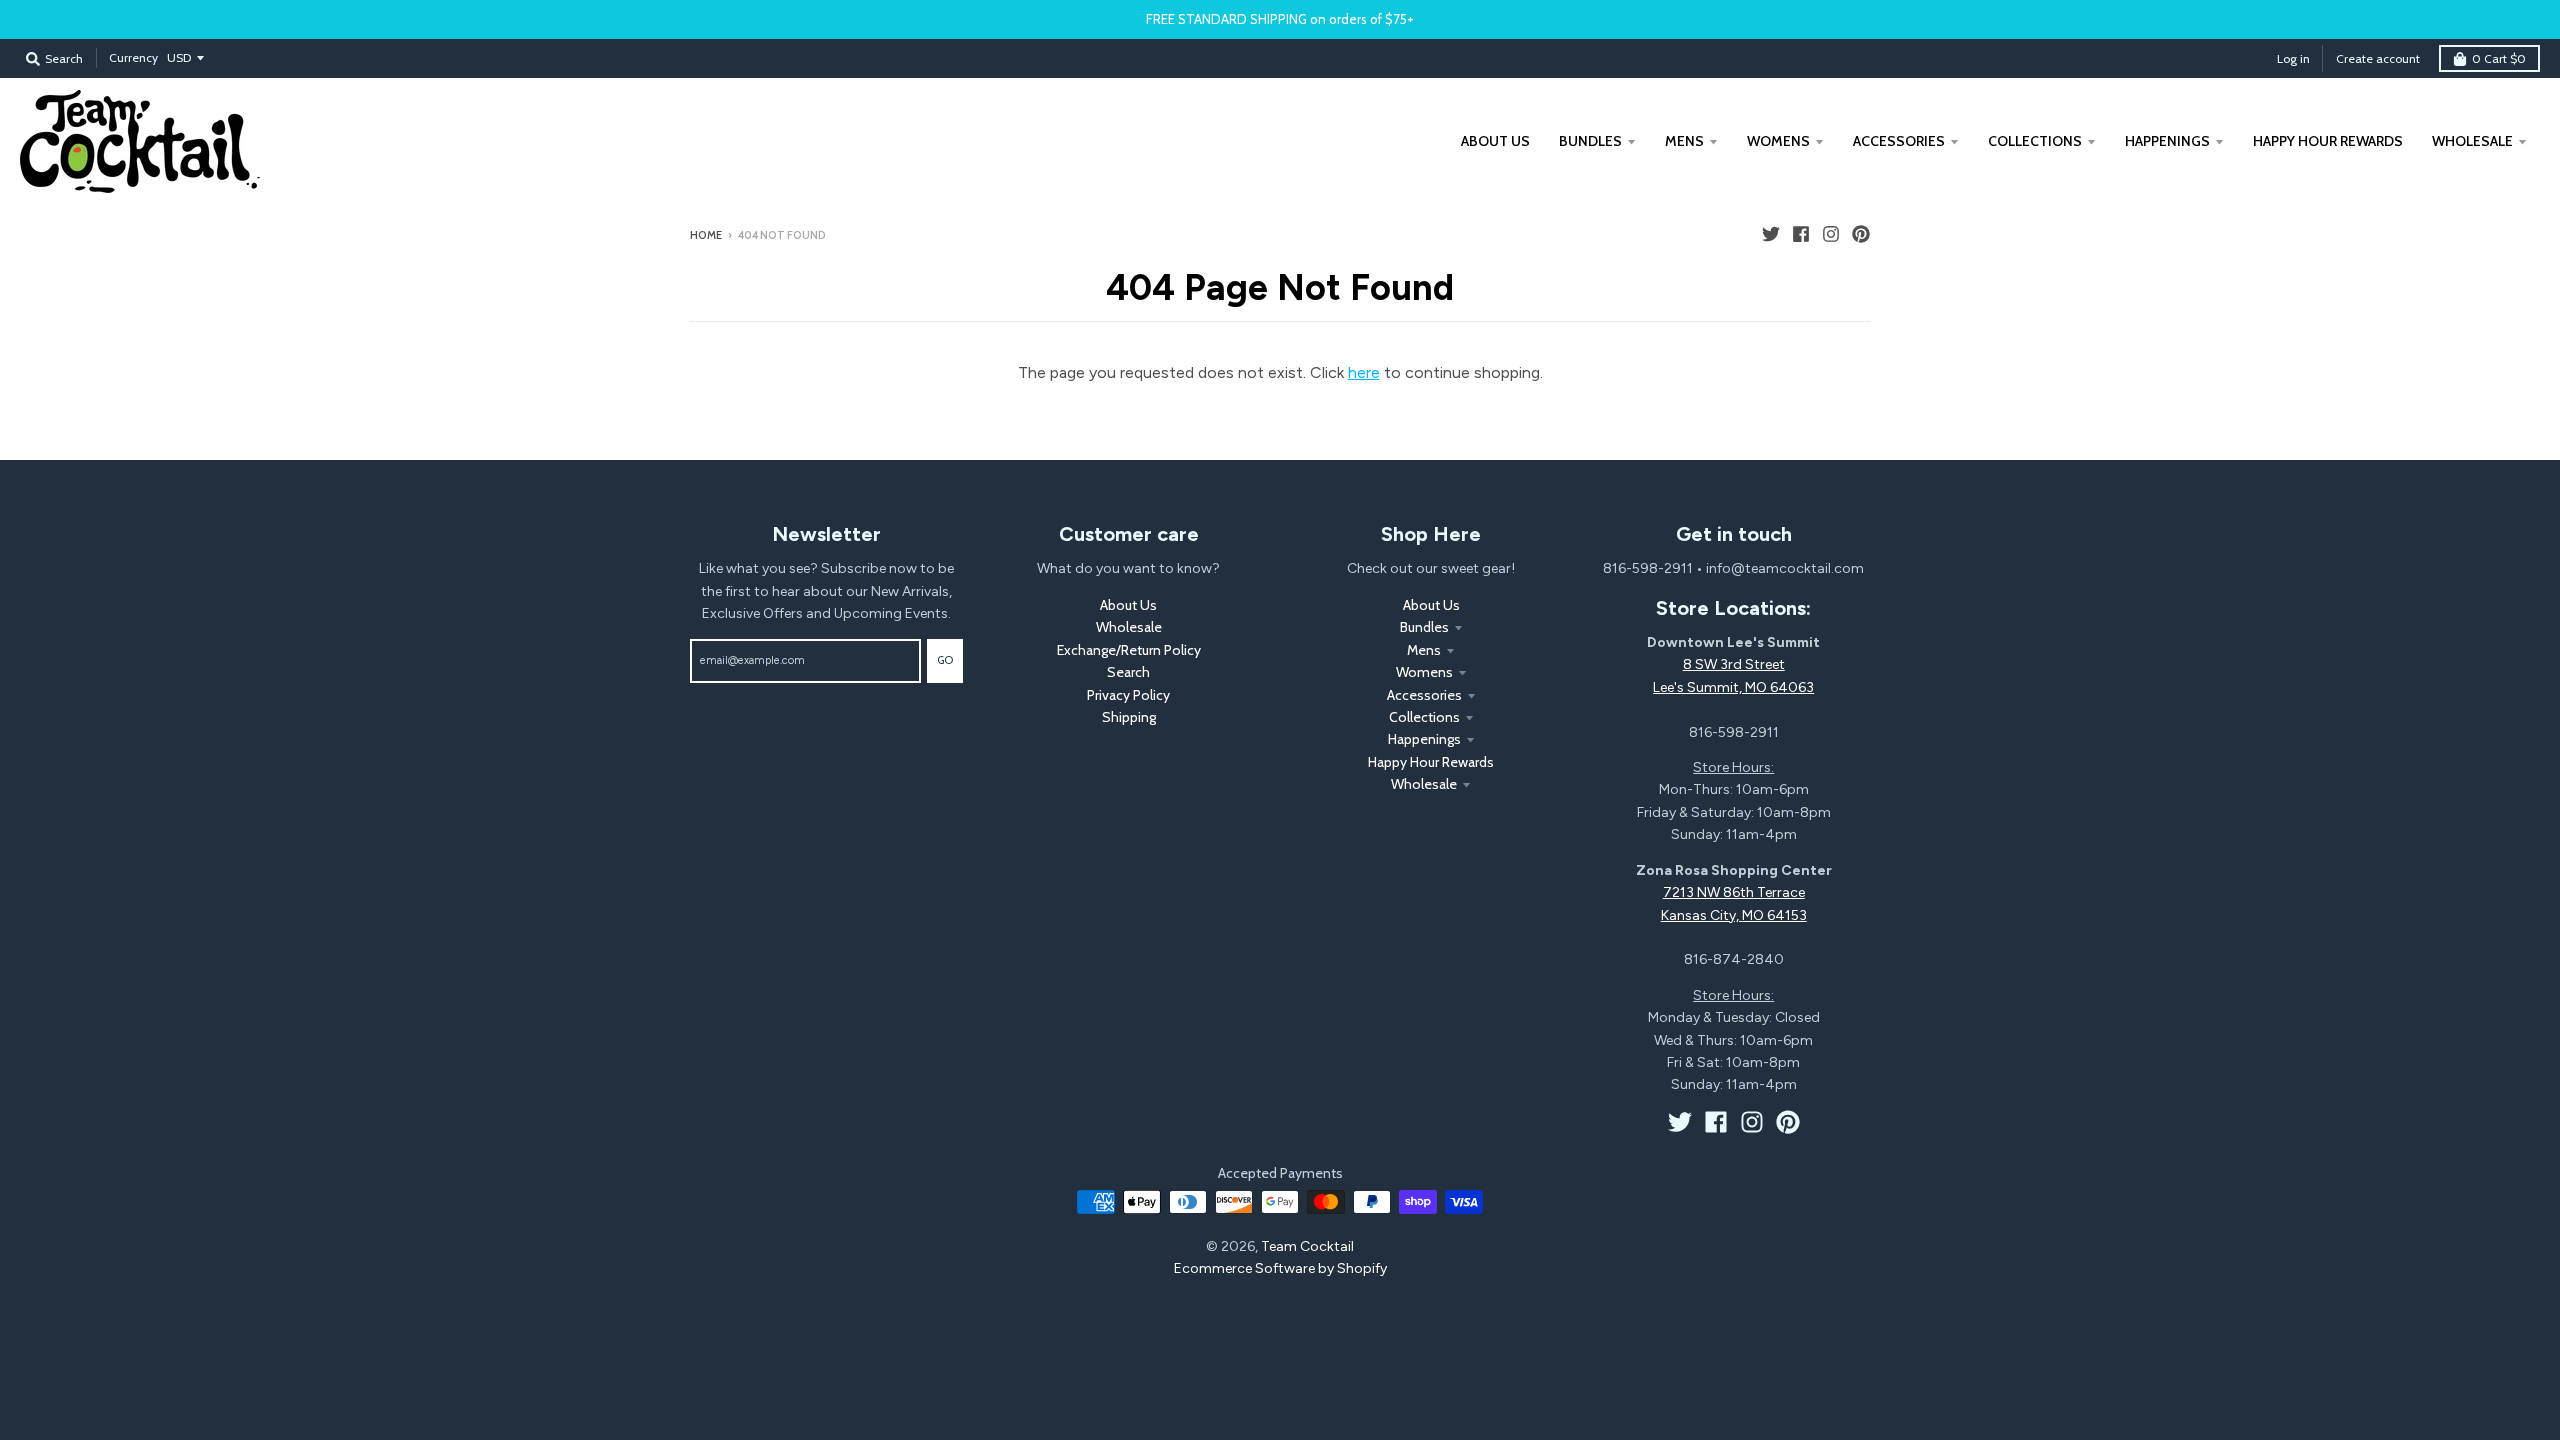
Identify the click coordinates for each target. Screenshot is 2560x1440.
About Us (1128, 605)
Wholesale (1129, 627)
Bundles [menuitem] (1590, 141)
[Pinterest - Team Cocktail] (1861, 234)
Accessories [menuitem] (1899, 141)
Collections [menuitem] (2035, 141)
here (1364, 372)
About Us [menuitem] (1495, 141)
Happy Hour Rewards (1431, 762)
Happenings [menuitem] (2167, 141)
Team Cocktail (1307, 1246)
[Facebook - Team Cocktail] (1801, 234)
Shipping (1129, 717)
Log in (2293, 58)
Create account (2378, 58)
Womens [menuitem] (1778, 141)
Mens (1424, 650)
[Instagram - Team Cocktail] (1831, 234)
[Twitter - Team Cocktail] (1771, 234)
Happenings (1424, 739)
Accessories (1424, 695)
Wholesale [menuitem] (2472, 141)
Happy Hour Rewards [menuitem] (2328, 141)
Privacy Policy (1128, 695)
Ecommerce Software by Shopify (1280, 1268)
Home (706, 235)
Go (945, 660)
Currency (133, 57)
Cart (2499, 58)
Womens (1424, 672)
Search (1128, 672)
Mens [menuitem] (1684, 141)
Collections (1424, 717)
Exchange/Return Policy (1129, 650)
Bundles (1424, 627)
